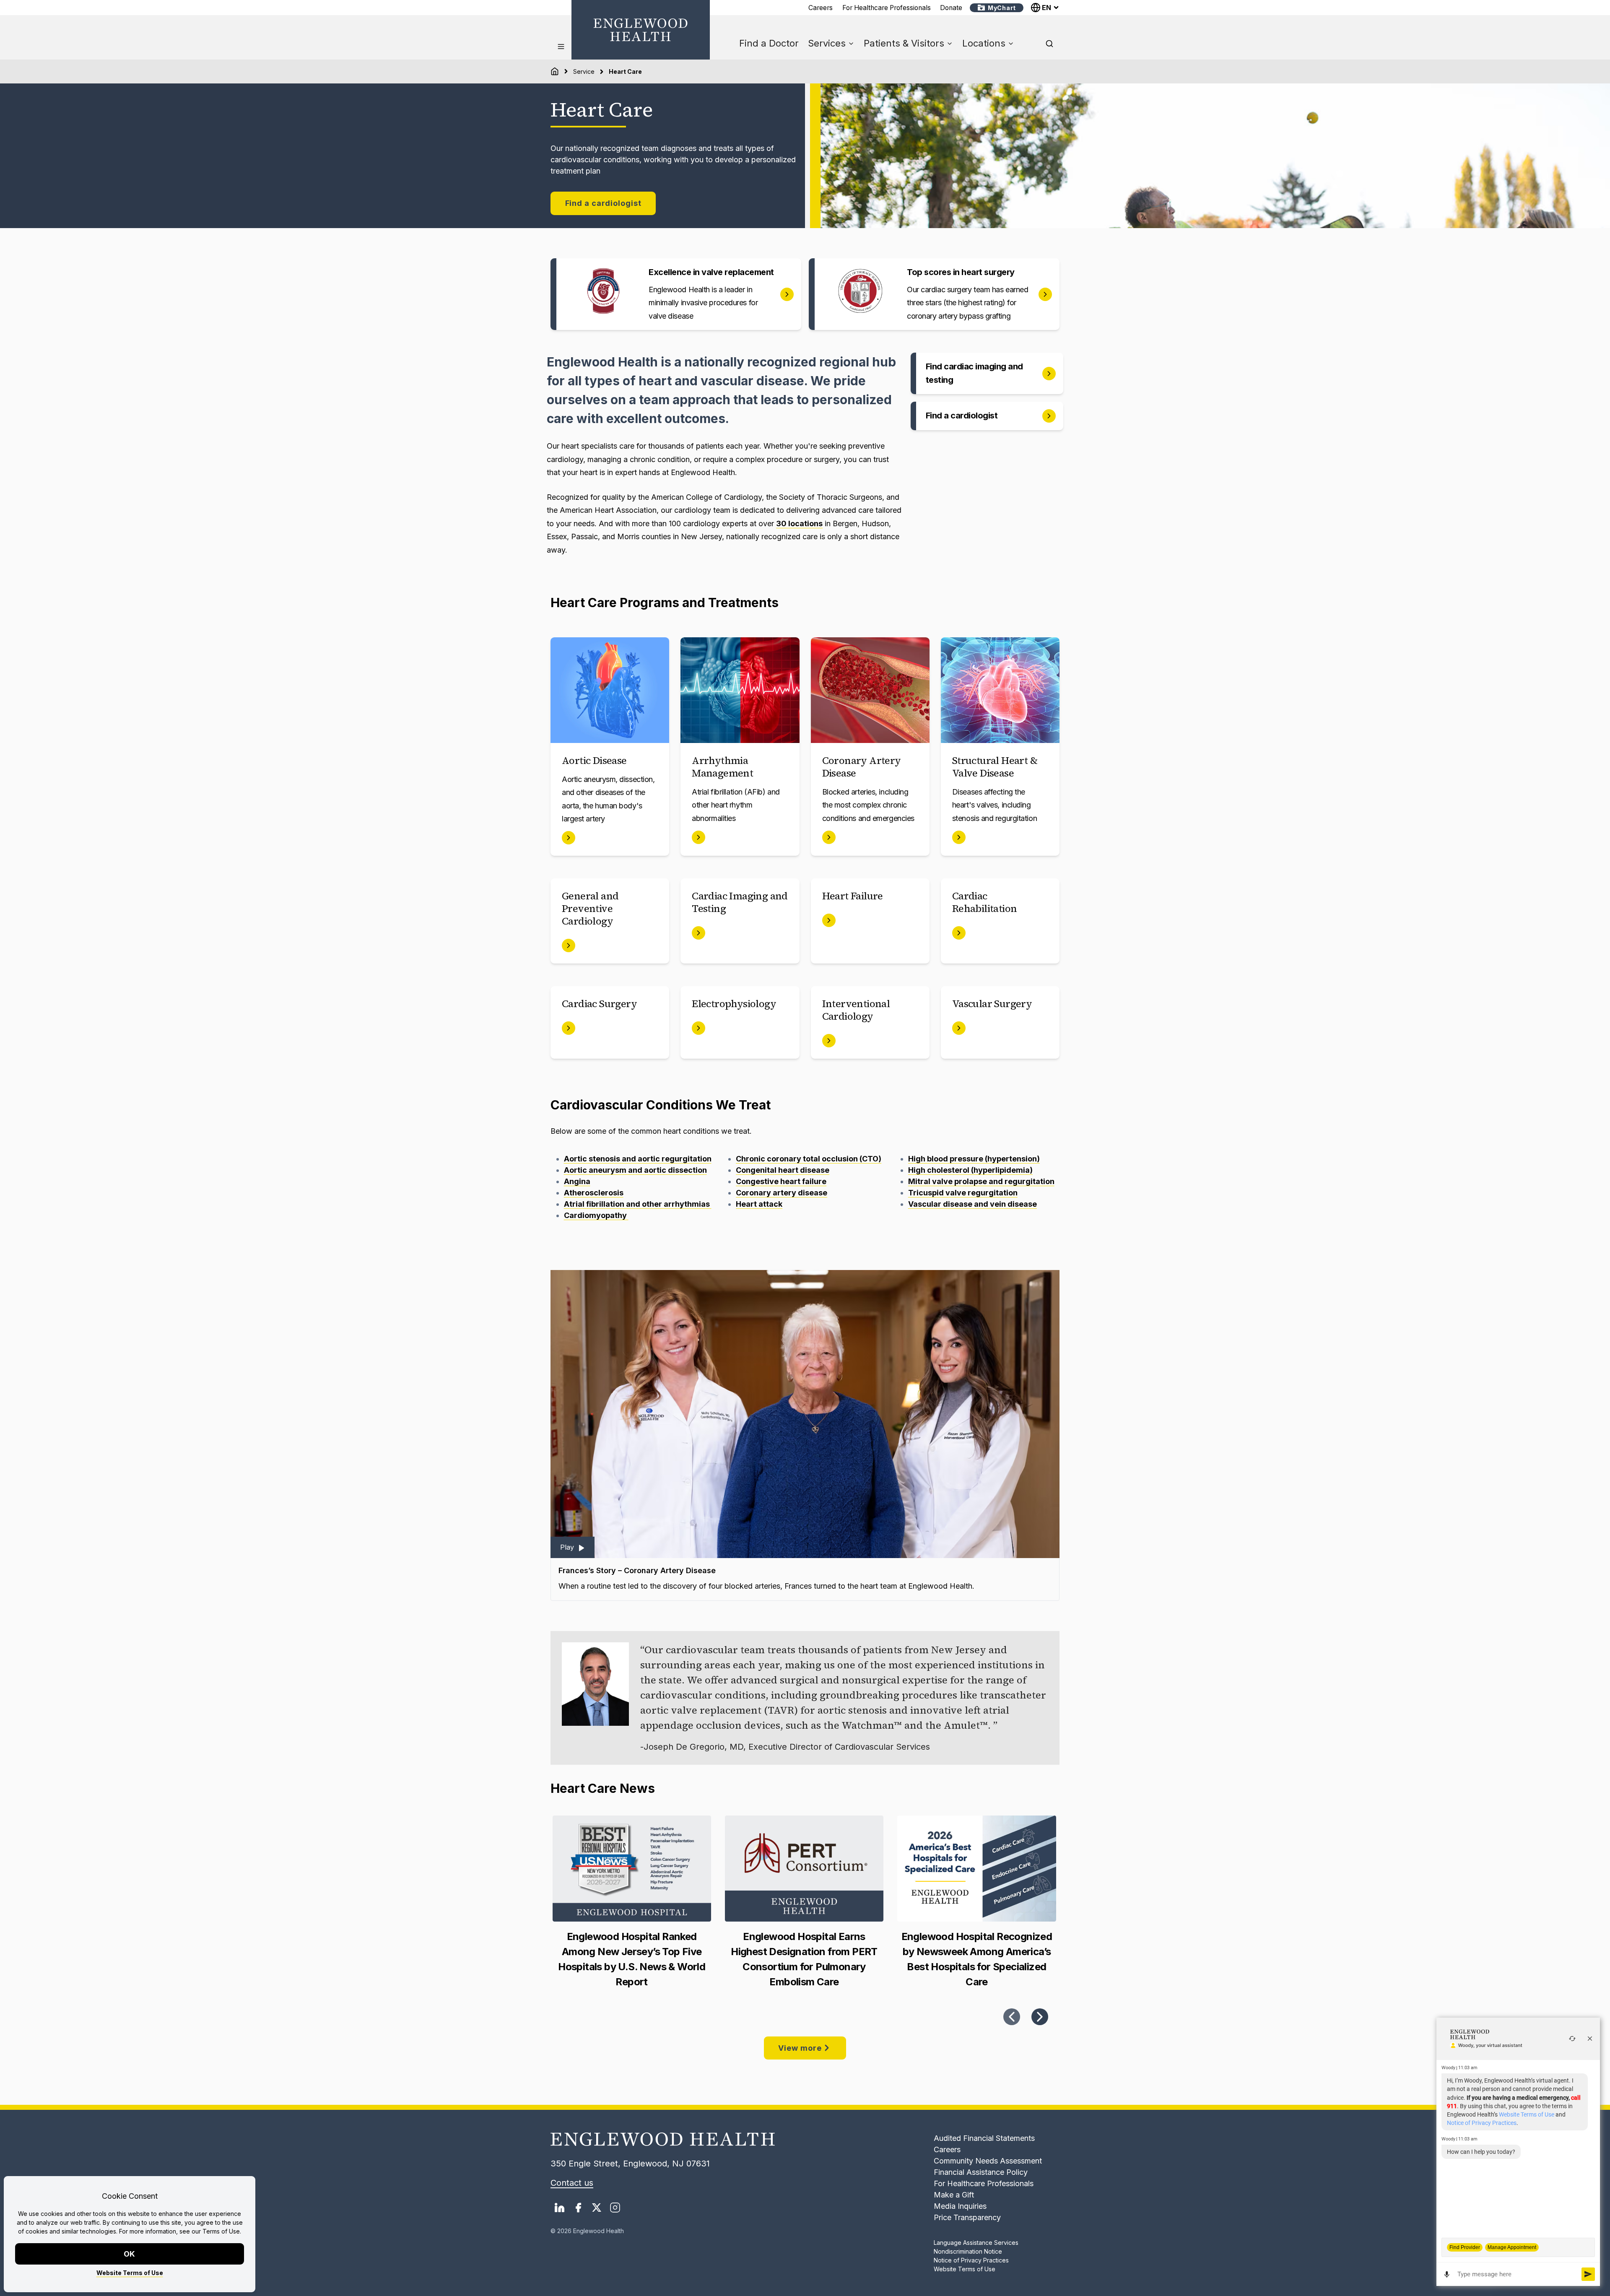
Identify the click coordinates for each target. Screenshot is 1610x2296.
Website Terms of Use (130, 2273)
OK (130, 2254)
